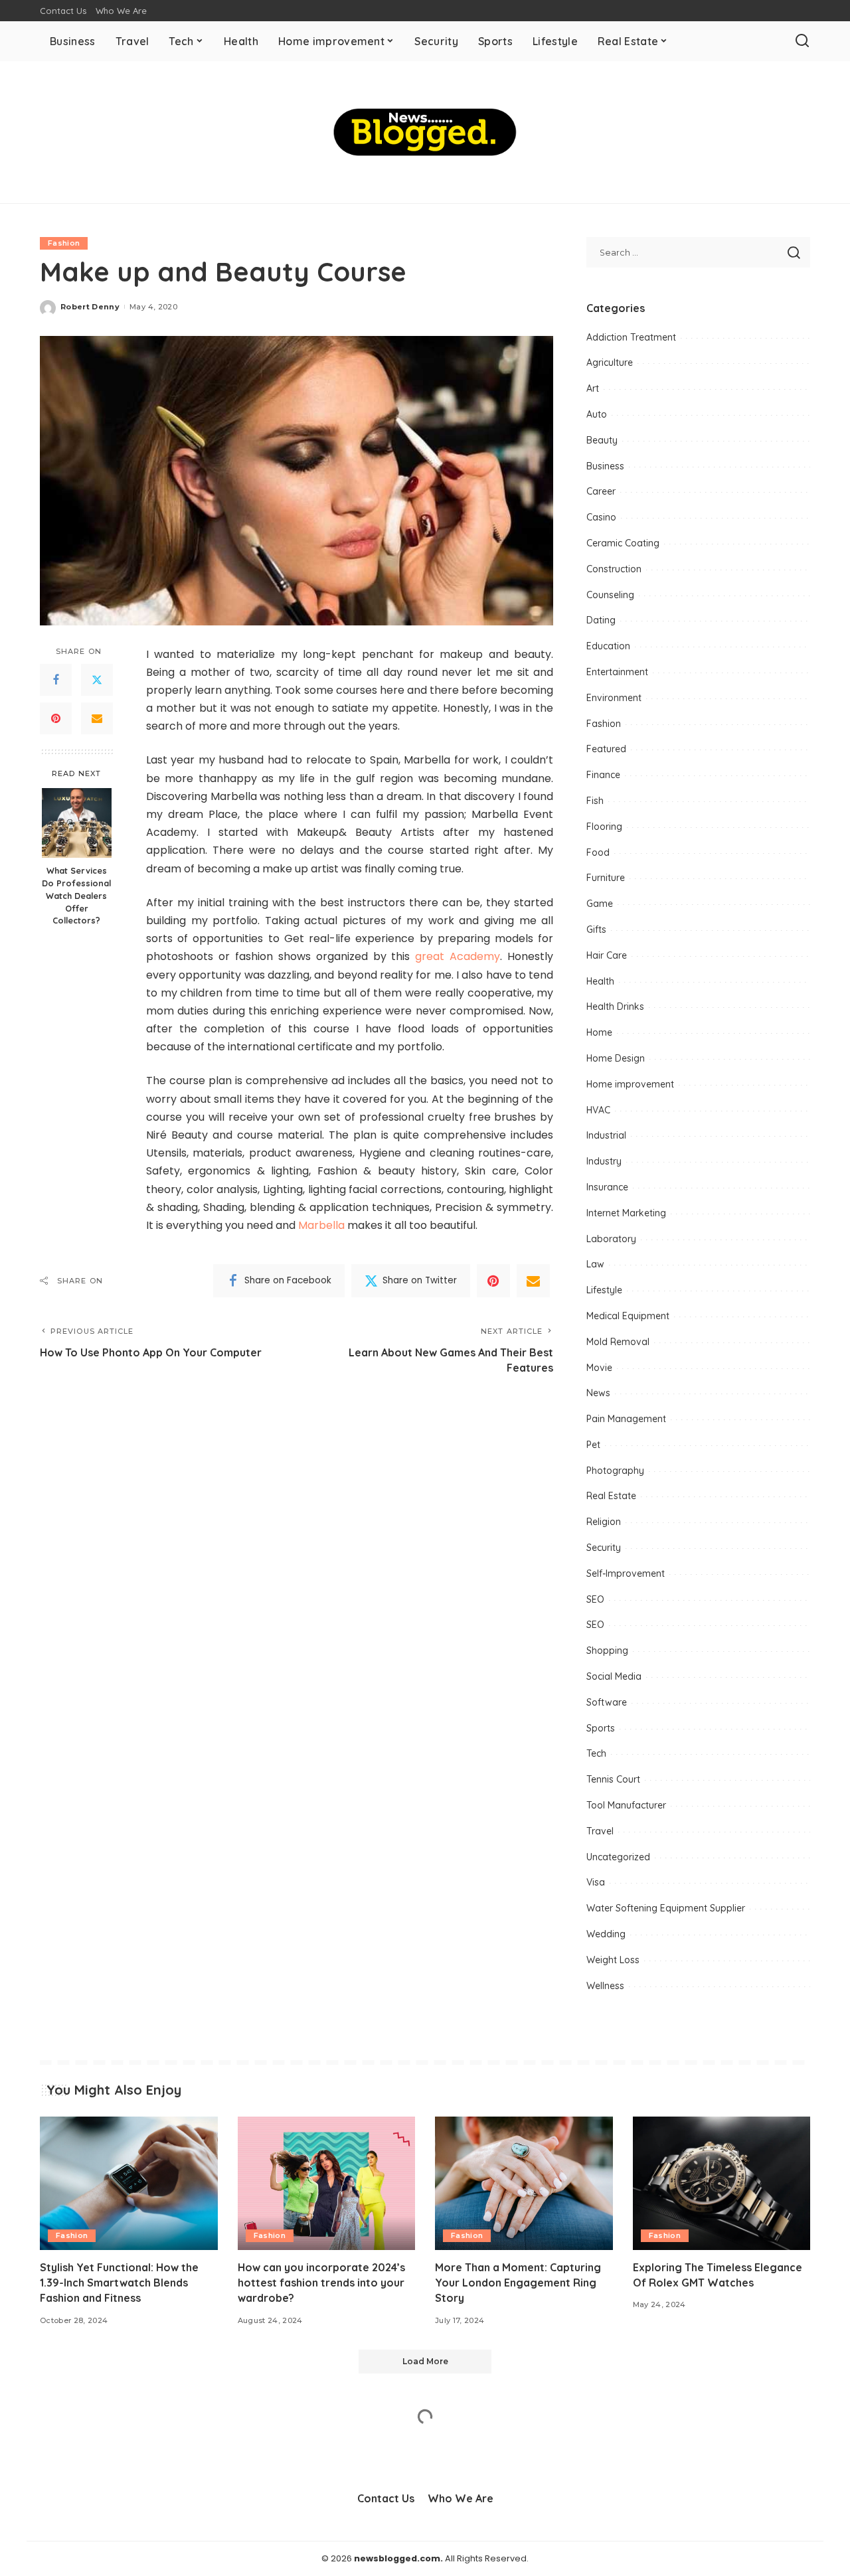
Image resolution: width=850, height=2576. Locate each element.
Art (593, 388)
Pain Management (626, 1419)
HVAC (598, 1110)
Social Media (614, 1676)
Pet (593, 1445)
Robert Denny (90, 307)
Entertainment (617, 672)
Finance (603, 775)
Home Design (616, 1058)
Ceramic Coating (623, 543)
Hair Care (607, 955)
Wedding (606, 1934)
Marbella (321, 1225)
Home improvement (630, 1084)
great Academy (458, 956)
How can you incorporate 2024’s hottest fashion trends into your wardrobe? (321, 2283)
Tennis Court (613, 1779)
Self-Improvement (626, 1573)
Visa (596, 1882)
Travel (600, 1831)
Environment (614, 698)
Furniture (606, 878)
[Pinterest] (56, 718)
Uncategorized (618, 1857)
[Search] (802, 41)
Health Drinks (615, 1006)
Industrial (606, 1135)
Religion (604, 1522)
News (598, 1393)
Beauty (602, 440)
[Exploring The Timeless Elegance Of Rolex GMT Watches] (722, 2183)
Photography (615, 1471)
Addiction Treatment (631, 337)
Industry (604, 1161)
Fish (595, 801)
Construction (614, 569)
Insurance (607, 1187)
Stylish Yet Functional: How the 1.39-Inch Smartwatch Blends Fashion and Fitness (119, 2283)
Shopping (607, 1650)
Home (599, 1032)
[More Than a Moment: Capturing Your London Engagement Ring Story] (524, 2183)
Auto (597, 414)
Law (595, 1264)
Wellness (605, 1986)
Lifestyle (604, 1290)
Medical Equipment (628, 1316)
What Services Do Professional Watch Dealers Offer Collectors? (76, 896)
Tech (596, 1753)
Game (600, 904)
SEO (595, 1599)
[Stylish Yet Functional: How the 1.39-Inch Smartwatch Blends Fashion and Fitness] (129, 2183)
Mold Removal (618, 1342)
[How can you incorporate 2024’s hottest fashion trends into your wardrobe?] (327, 2183)
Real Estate (611, 1496)
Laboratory (611, 1239)
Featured (606, 749)
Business (605, 466)
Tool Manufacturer (626, 1805)
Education (608, 646)
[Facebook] (56, 680)
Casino (601, 517)
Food (598, 852)
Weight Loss (613, 1960)
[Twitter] (97, 680)
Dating (601, 620)
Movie (599, 1368)
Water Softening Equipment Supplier (666, 1908)
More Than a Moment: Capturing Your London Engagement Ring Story (518, 2283)
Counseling (610, 595)
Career (601, 491)
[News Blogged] (425, 132)
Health (600, 981)
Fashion (64, 243)
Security (604, 1548)
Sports (601, 1728)
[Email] (97, 718)
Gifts (596, 929)
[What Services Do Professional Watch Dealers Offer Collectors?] (77, 823)
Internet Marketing (626, 1213)
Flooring (604, 827)
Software (607, 1702)
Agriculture (610, 362)
